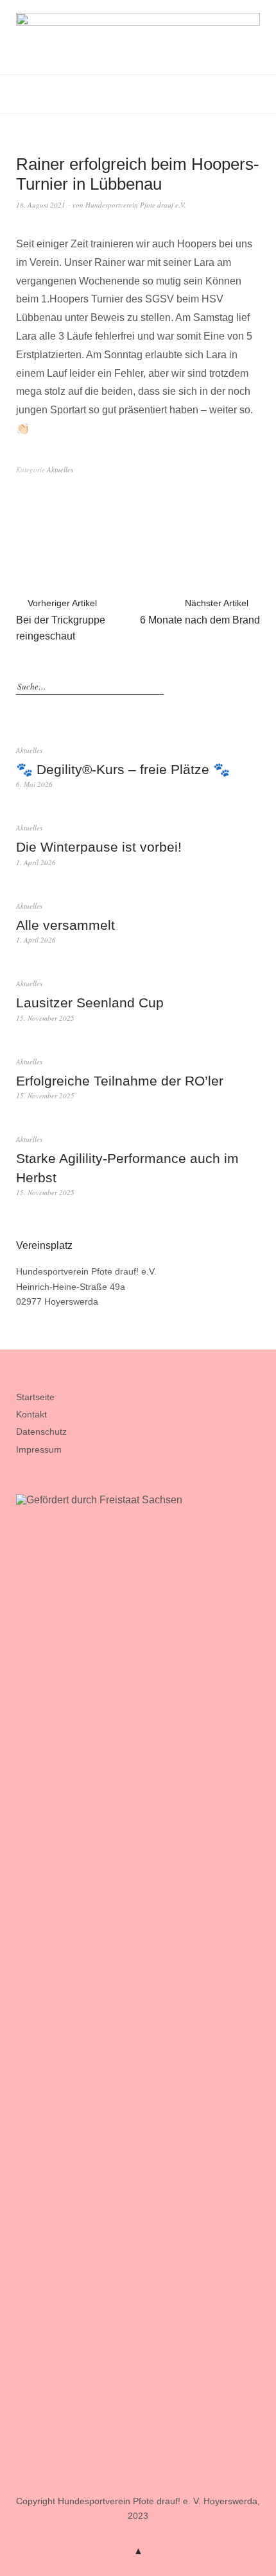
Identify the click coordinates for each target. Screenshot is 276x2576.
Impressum (39, 1449)
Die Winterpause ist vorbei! (99, 847)
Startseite (35, 1397)
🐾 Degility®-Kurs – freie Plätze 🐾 (123, 769)
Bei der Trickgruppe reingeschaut (61, 620)
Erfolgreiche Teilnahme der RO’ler (120, 1081)
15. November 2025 (45, 1018)
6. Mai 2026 (34, 784)
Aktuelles (60, 469)
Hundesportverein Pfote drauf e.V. (136, 205)
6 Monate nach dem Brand (200, 612)
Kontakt (31, 1414)
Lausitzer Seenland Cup (90, 1003)
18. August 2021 (41, 205)
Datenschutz (41, 1432)
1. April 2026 (36, 862)
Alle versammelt (65, 925)
